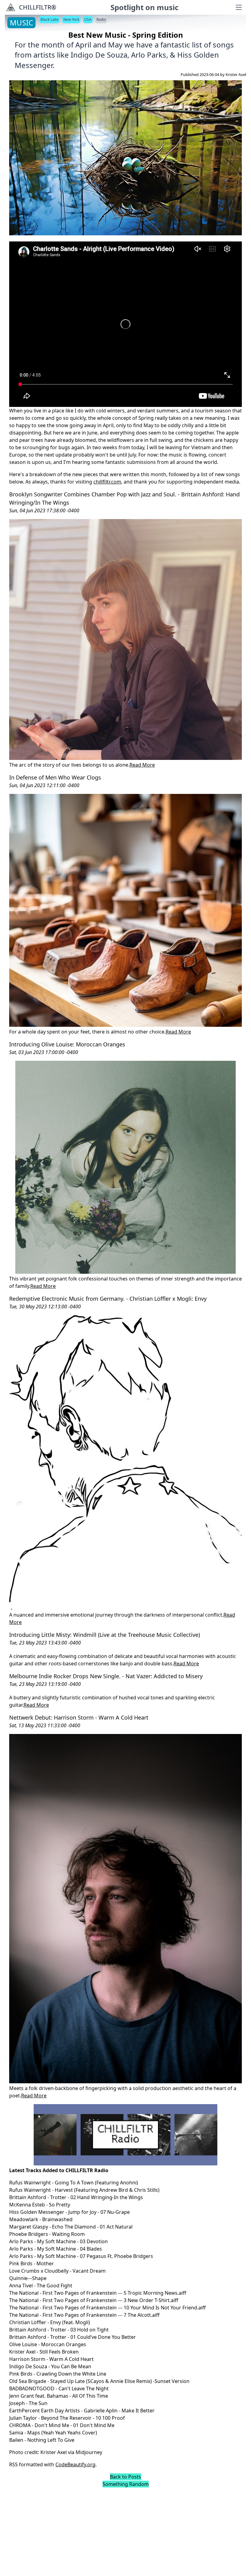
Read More (142, 765)
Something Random (126, 2484)
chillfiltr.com (107, 482)
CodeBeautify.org (75, 2464)
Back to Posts (125, 2477)
